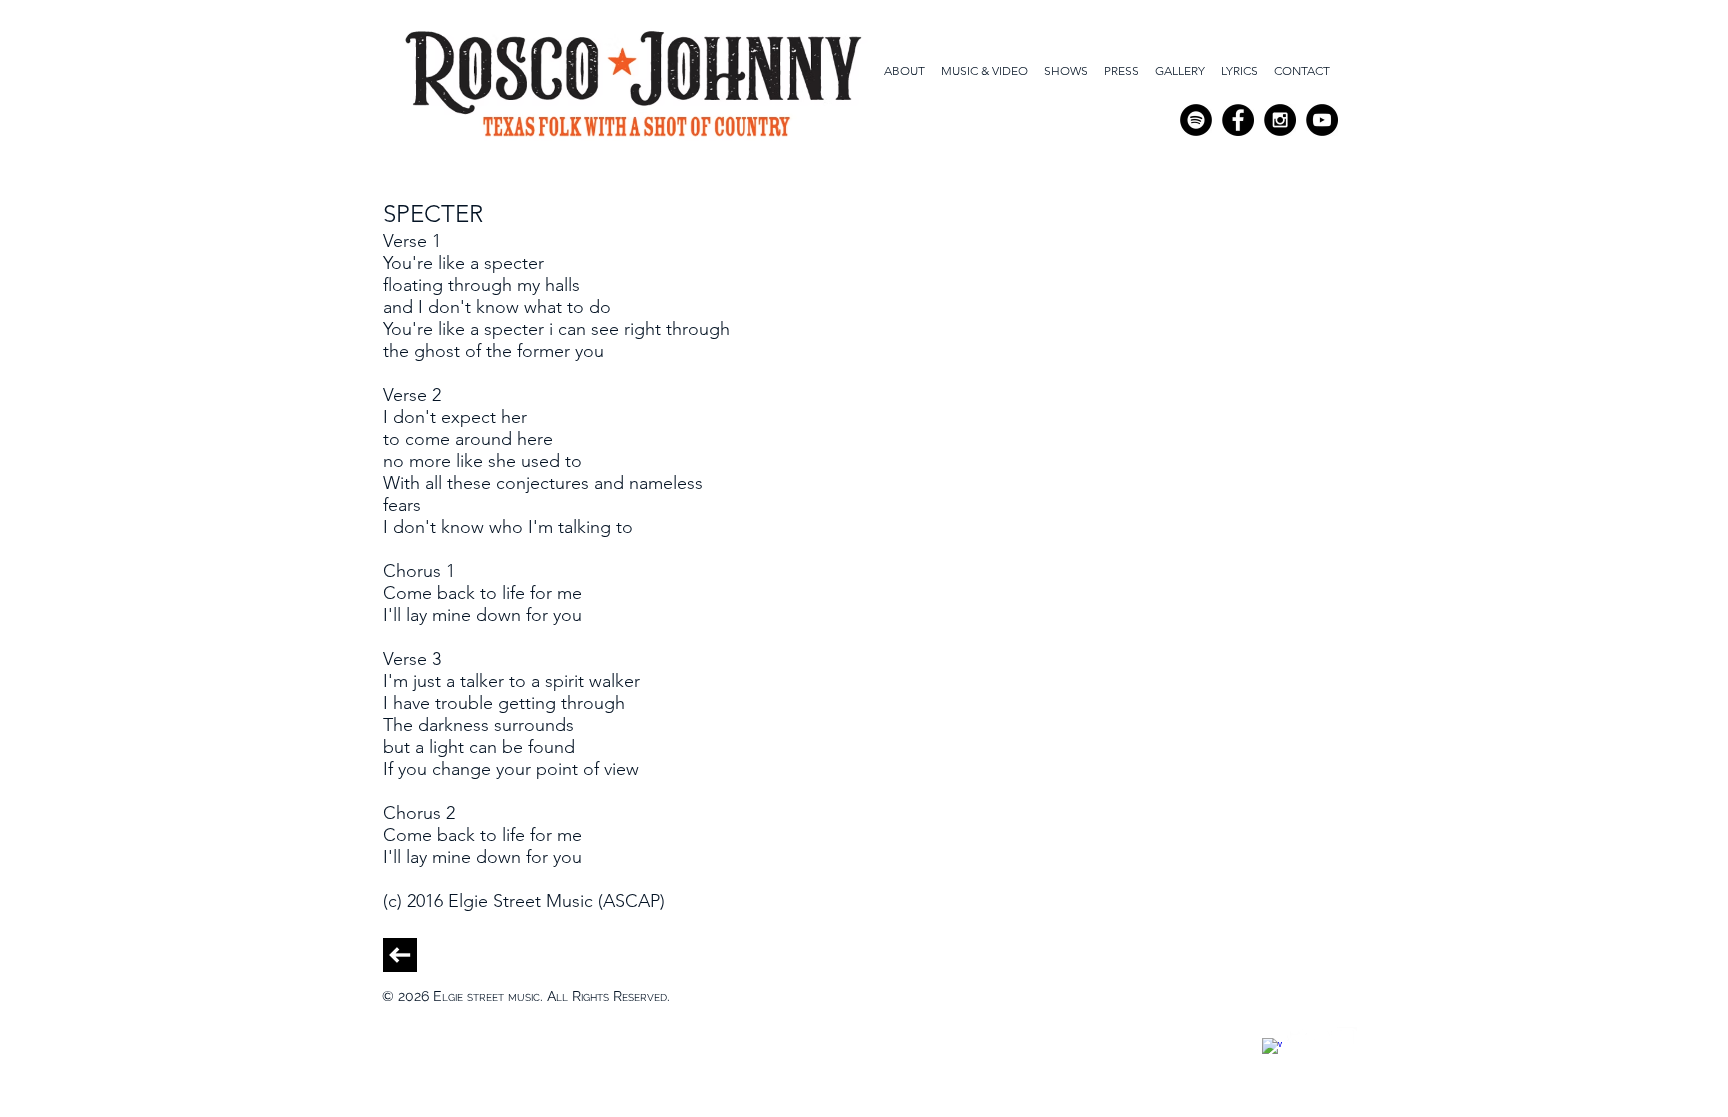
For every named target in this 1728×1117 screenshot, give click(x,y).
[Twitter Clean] (1297, 1037)
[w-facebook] (1272, 1048)
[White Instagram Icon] (1347, 1037)
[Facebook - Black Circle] (1238, 120)
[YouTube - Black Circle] (1322, 120)
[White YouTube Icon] (1322, 1037)
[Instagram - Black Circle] (1280, 120)
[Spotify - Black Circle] (1196, 120)
